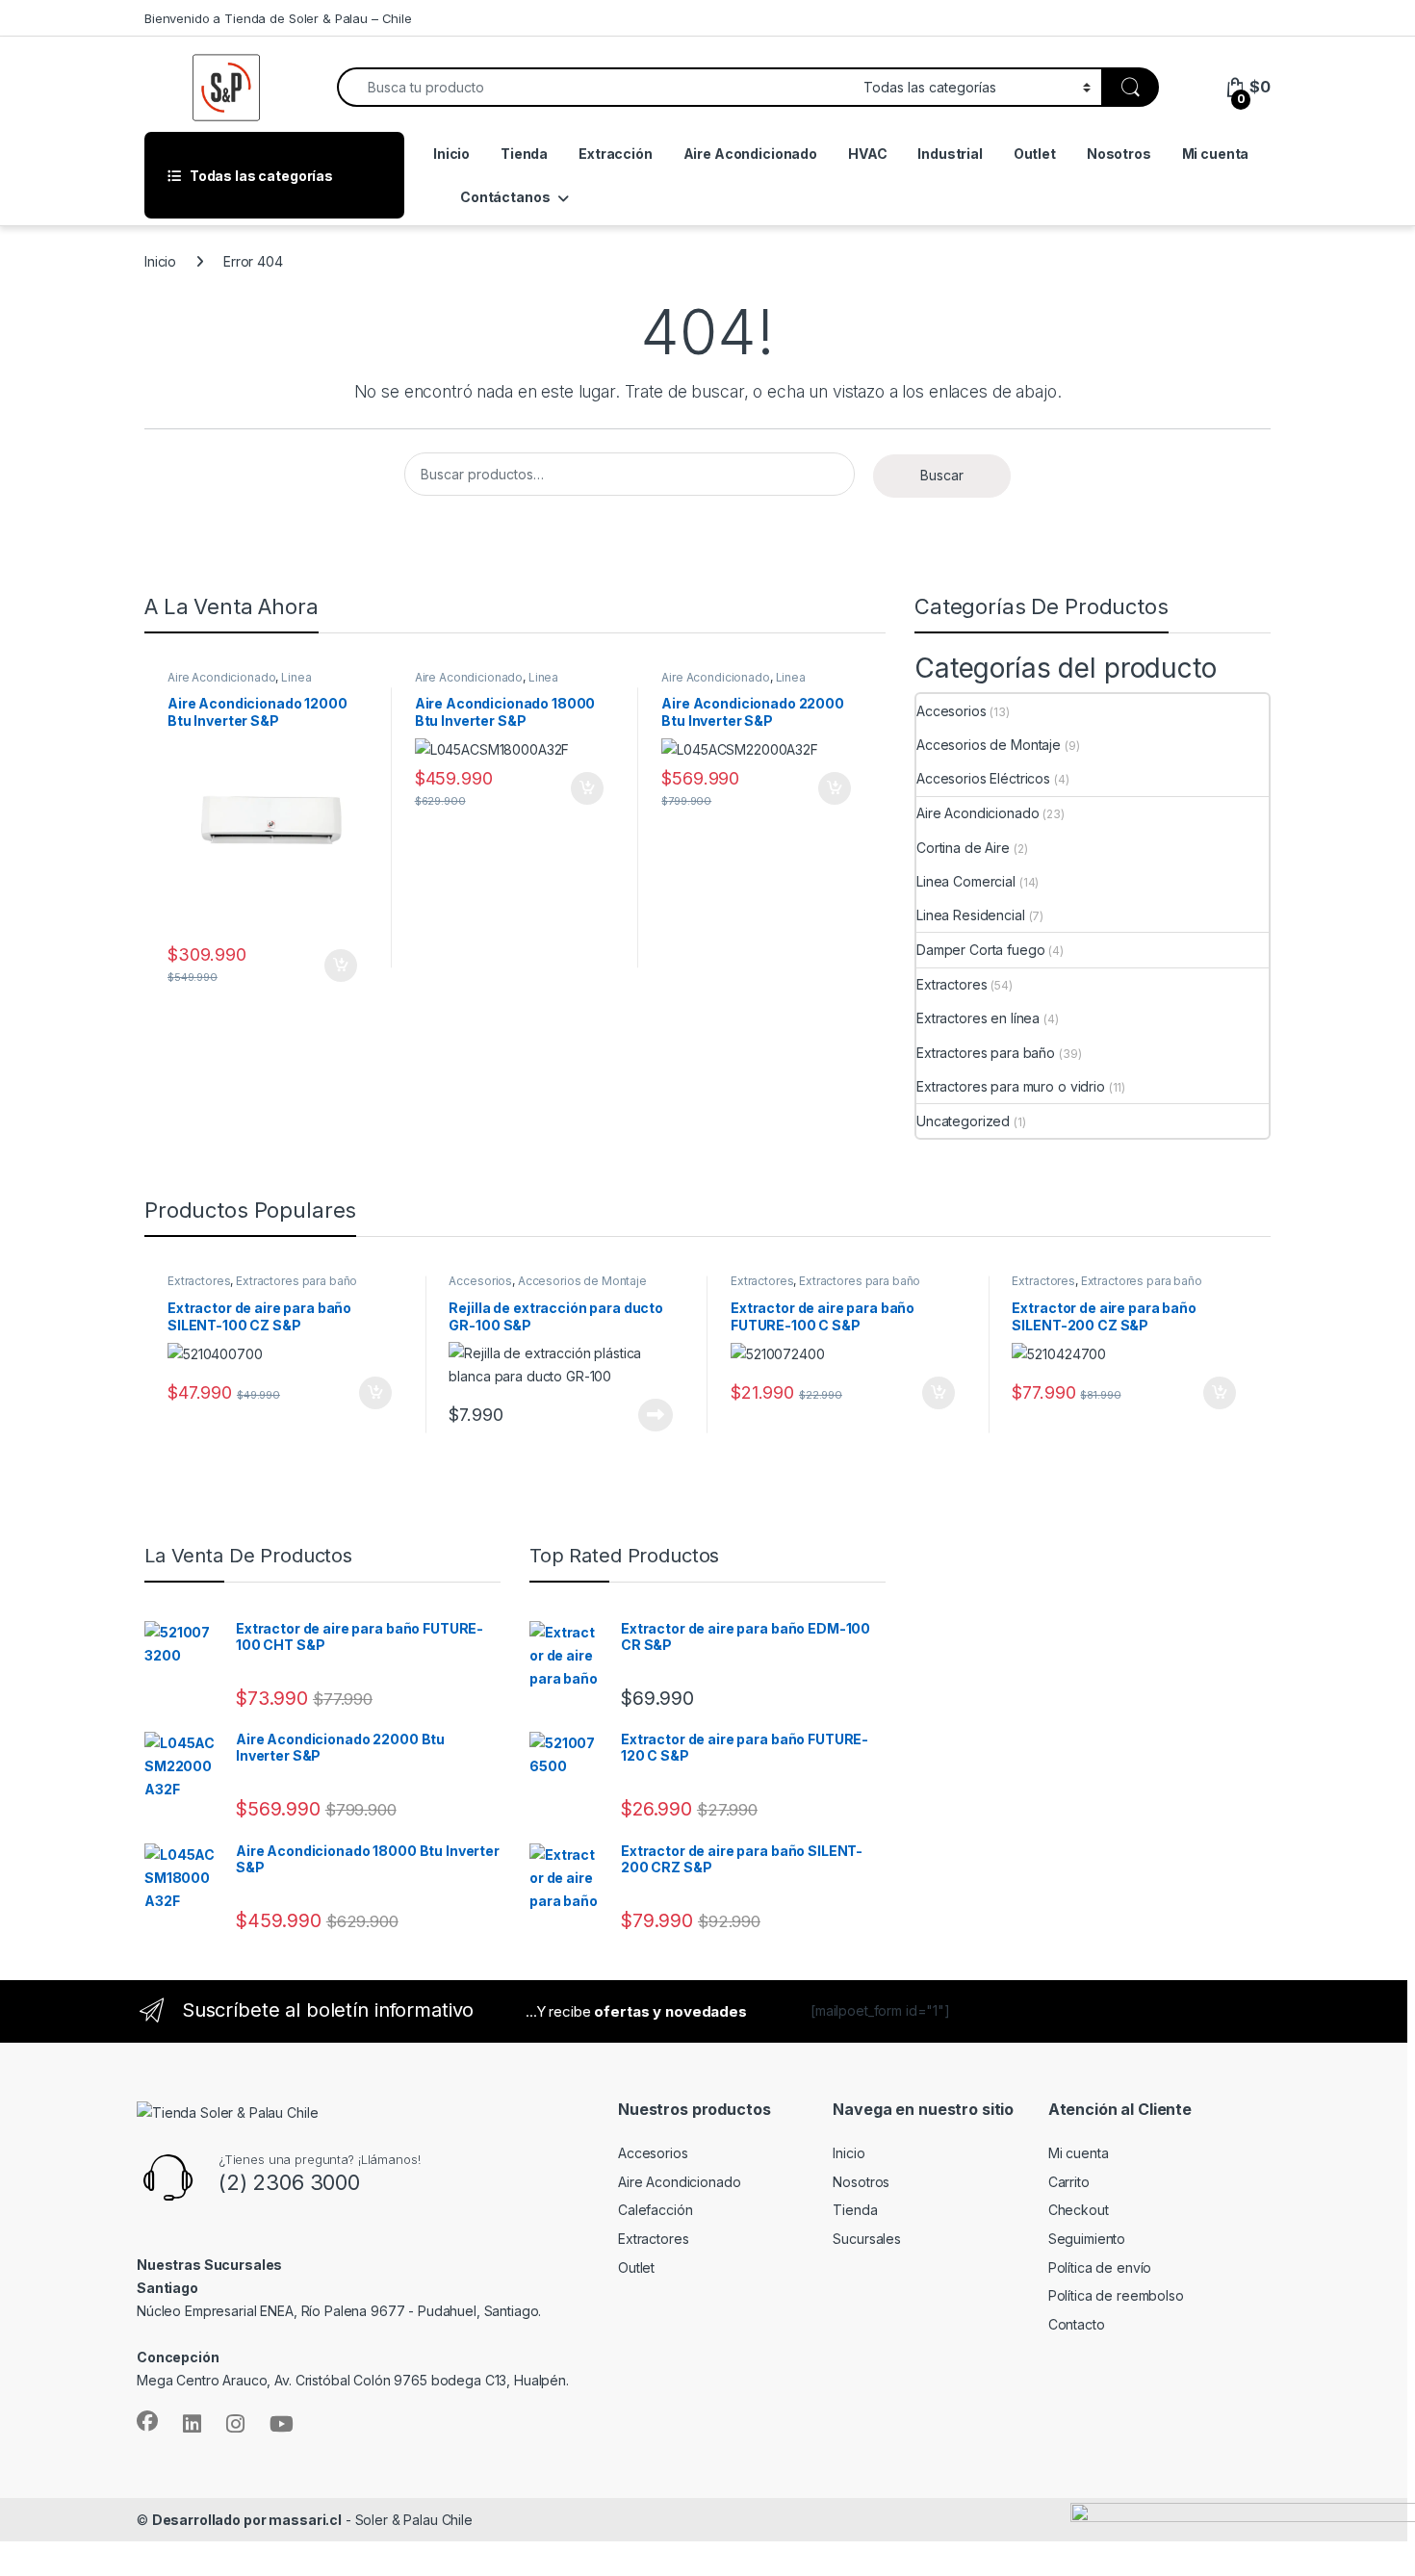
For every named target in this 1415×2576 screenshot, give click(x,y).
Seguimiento (1087, 2239)
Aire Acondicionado (750, 154)
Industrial (950, 154)
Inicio (451, 154)
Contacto (1077, 2324)
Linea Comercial (966, 881)
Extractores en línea (978, 1018)
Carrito (1069, 2182)
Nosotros (1119, 154)
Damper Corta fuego (980, 950)
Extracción (616, 154)
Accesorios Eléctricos (983, 778)
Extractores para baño (986, 1053)
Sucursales (867, 2239)
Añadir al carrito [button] (311, 966)
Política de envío (1100, 2267)
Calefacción (655, 2210)
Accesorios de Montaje (989, 745)
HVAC (867, 154)
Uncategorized (963, 1121)
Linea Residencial (971, 915)
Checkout (1079, 2210)
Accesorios (952, 711)
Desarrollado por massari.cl (247, 2520)
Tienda (524, 154)
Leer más (627, 1415)
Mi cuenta (1216, 154)
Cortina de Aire (963, 848)
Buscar (942, 475)
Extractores (952, 984)
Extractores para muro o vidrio (1011, 1086)
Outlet (1035, 154)
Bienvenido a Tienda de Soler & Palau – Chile (278, 18)
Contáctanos (505, 197)
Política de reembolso (1116, 2295)
